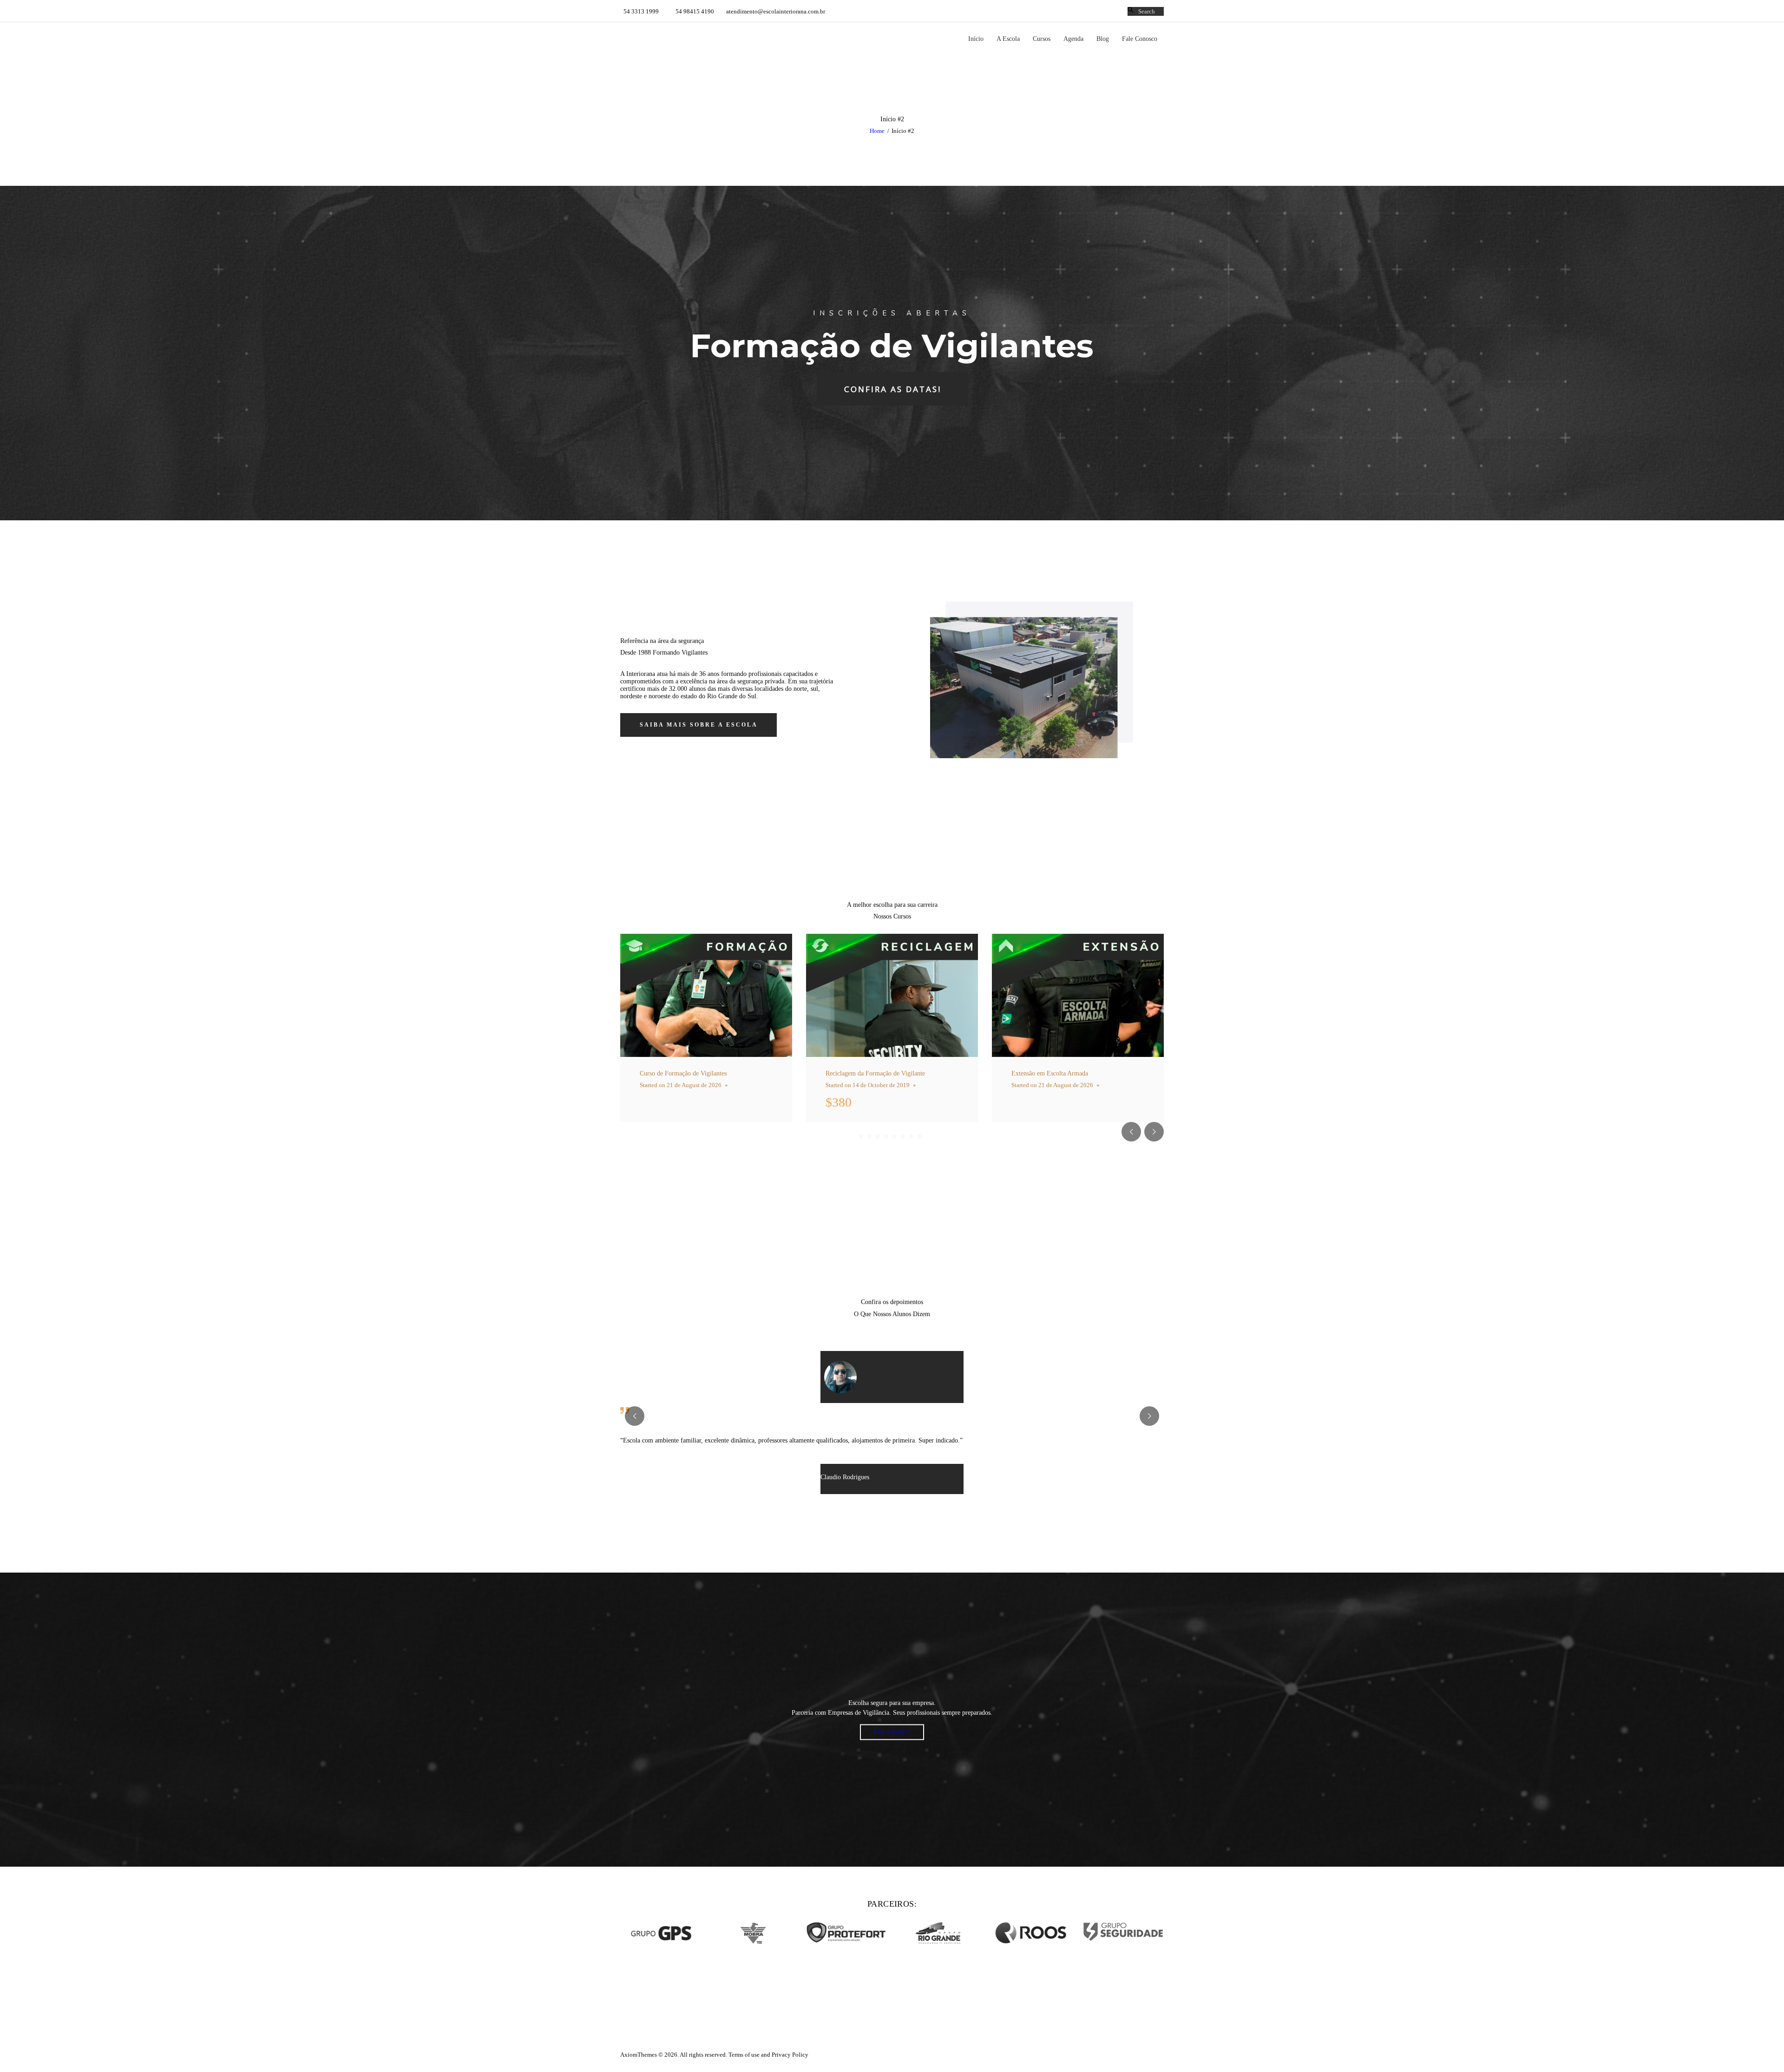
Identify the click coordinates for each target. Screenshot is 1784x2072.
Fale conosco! (892, 1732)
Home (877, 131)
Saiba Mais (697, 1079)
